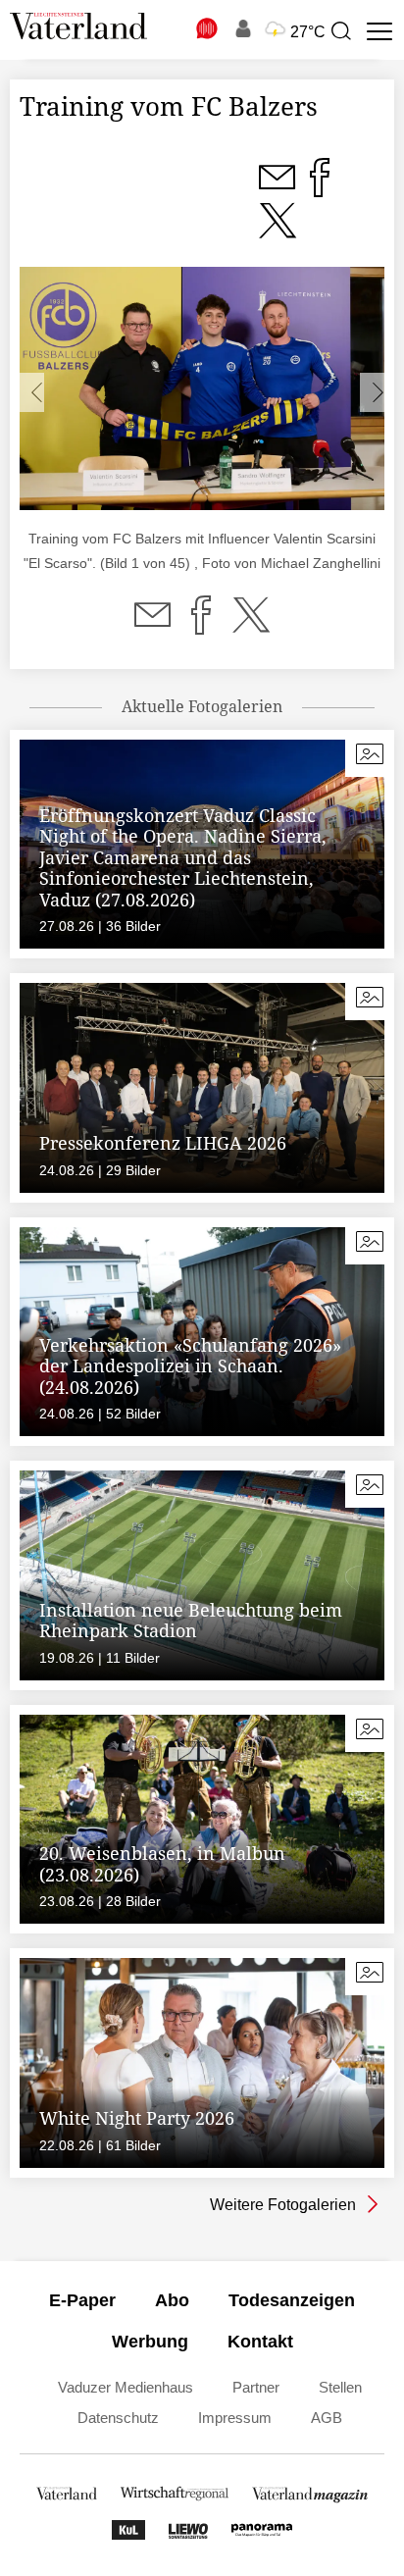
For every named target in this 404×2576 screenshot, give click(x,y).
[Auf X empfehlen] (251, 627)
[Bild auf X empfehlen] (278, 232)
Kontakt (260, 2342)
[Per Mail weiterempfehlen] (152, 627)
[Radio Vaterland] (208, 28)
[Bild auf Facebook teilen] (320, 189)
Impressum (235, 2418)
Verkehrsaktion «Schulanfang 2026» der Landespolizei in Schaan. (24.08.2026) (190, 1366)
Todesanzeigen (292, 2300)
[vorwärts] (372, 392)
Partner (256, 2387)
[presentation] (340, 31)
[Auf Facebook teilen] (201, 627)
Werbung (150, 2342)
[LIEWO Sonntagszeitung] (188, 2534)
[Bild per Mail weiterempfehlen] (278, 189)
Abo (172, 2300)
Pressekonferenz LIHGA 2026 (163, 1143)
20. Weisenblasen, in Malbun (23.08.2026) (162, 1864)
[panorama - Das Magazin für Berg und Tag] (262, 2534)
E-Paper (82, 2300)
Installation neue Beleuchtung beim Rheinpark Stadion (191, 1621)
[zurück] (32, 392)
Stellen (340, 2387)
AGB (327, 2418)
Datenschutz (118, 2418)
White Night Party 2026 (137, 2118)
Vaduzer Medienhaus (126, 2387)
